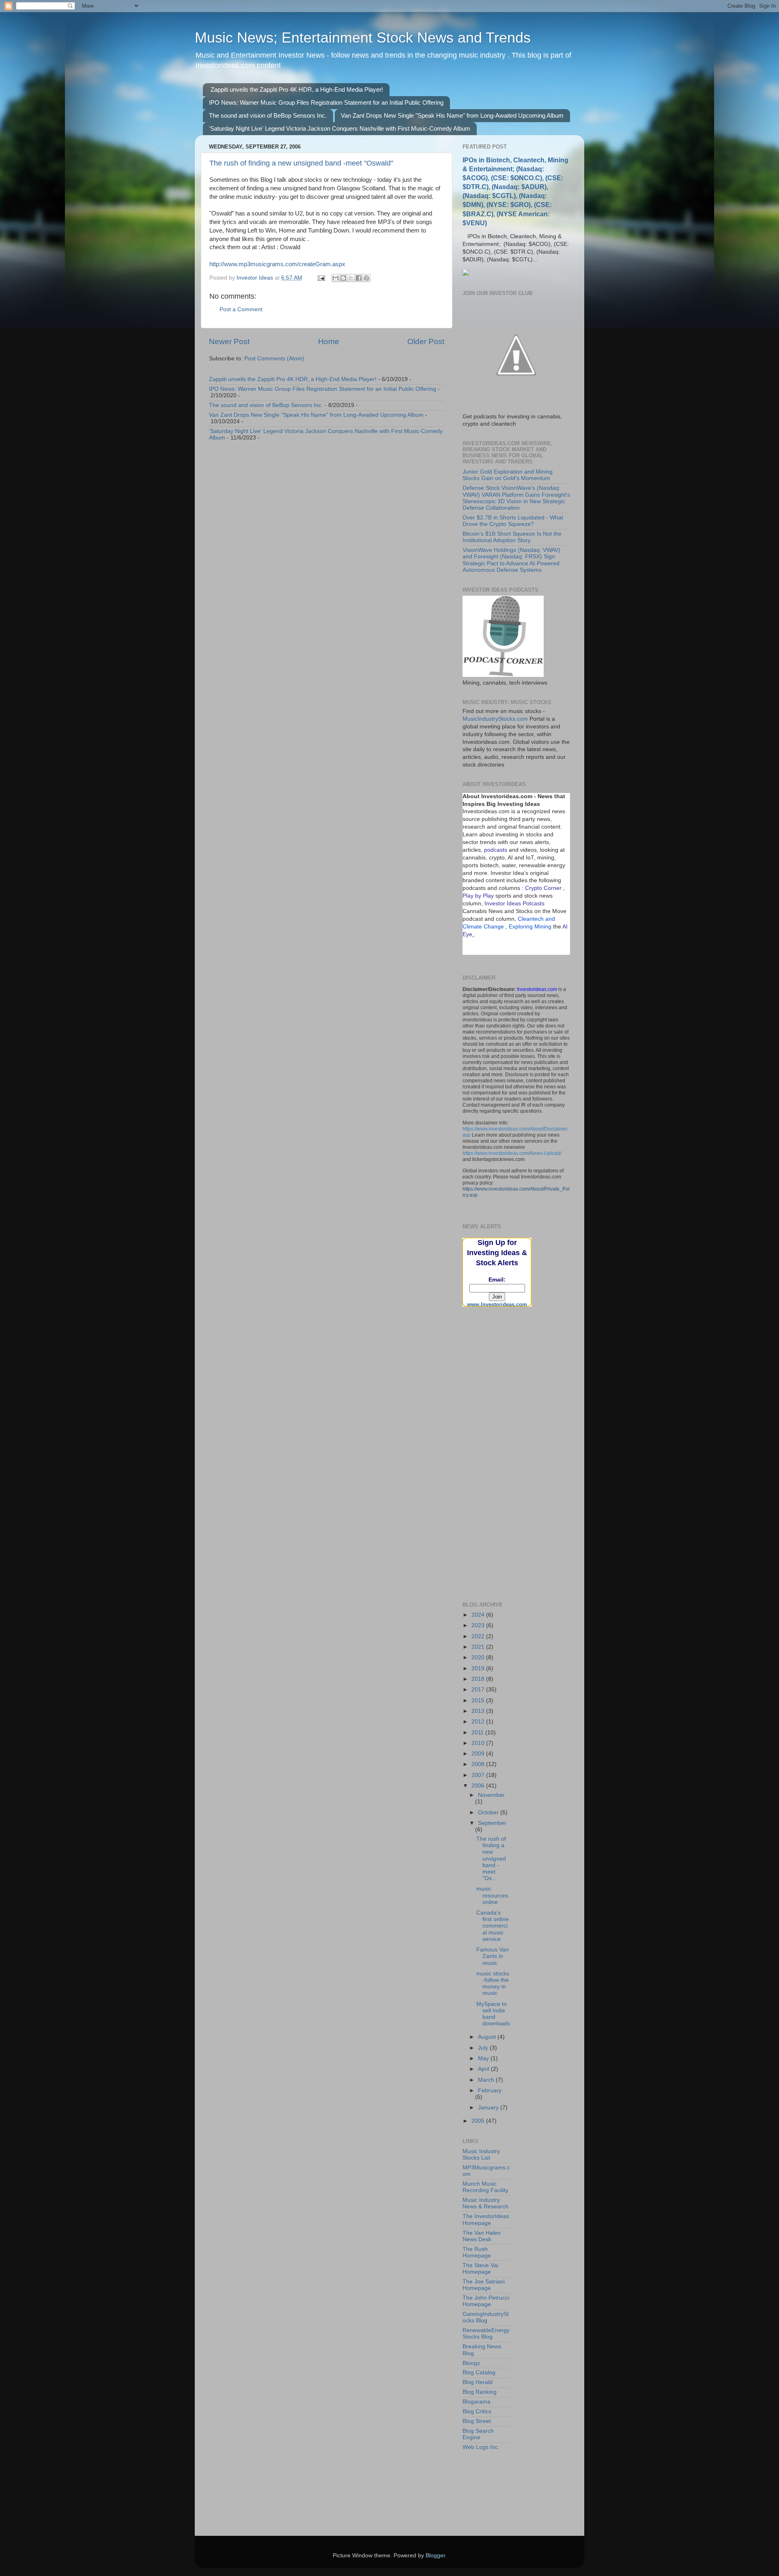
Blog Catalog (479, 2372)
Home (329, 341)
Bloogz (471, 2363)
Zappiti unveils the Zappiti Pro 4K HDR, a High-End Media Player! (297, 89)
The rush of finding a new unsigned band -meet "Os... (491, 1859)
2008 (479, 1764)
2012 (479, 1722)
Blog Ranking (480, 2392)
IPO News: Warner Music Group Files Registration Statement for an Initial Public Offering (326, 102)
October (489, 1812)
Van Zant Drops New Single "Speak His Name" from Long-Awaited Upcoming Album (452, 115)
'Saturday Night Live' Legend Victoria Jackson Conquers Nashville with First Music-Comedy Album (340, 128)
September (492, 1823)
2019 (479, 1668)
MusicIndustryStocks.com (495, 719)
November (491, 1795)
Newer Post (229, 341)
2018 (479, 1679)
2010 (479, 1743)
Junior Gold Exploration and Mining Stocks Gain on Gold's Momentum (508, 475)
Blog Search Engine (478, 2434)
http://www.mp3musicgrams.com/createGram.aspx (277, 264)
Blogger (435, 2556)
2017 (479, 1690)
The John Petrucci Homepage (486, 2301)
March (487, 2080)
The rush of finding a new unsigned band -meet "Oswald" (301, 163)
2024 (479, 1615)
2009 (479, 1754)
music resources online (492, 1895)
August (488, 2037)
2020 (479, 1657)
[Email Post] (321, 278)
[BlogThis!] (343, 278)
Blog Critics (477, 2411)
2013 (479, 1711)
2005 (479, 2121)
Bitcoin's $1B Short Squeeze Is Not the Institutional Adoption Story (512, 537)
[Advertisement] (503, 1359)
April (484, 2069)
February (490, 2090)
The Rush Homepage (477, 2252)
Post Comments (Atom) (274, 359)
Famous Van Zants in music (493, 1956)
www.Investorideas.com (497, 1304)
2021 (479, 1647)
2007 (479, 1775)
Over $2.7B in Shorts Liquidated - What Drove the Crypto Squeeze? (513, 521)
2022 (479, 1636)
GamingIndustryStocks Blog (486, 2317)
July (484, 2048)
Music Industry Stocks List (481, 2155)
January (489, 2108)
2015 (479, 1700)
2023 (479, 1625)
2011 (478, 1733)
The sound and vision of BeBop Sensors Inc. (268, 115)
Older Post (426, 341)
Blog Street (477, 2421)
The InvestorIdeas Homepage (486, 2220)
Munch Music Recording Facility (485, 2187)
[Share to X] (351, 278)
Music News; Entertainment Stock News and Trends (363, 38)
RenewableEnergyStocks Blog (486, 2334)
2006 (479, 1786)
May (484, 2058)
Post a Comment (241, 309)
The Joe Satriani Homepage (484, 2285)
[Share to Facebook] (359, 278)
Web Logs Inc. (481, 2447)
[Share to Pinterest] (366, 278)
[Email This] (336, 278)
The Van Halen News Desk (482, 2236)
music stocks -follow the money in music (493, 1984)
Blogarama (477, 2402)
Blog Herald (478, 2382)
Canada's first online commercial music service (493, 1926)
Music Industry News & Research (485, 2203)
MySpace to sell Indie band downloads (493, 2014)
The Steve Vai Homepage (480, 2269)
